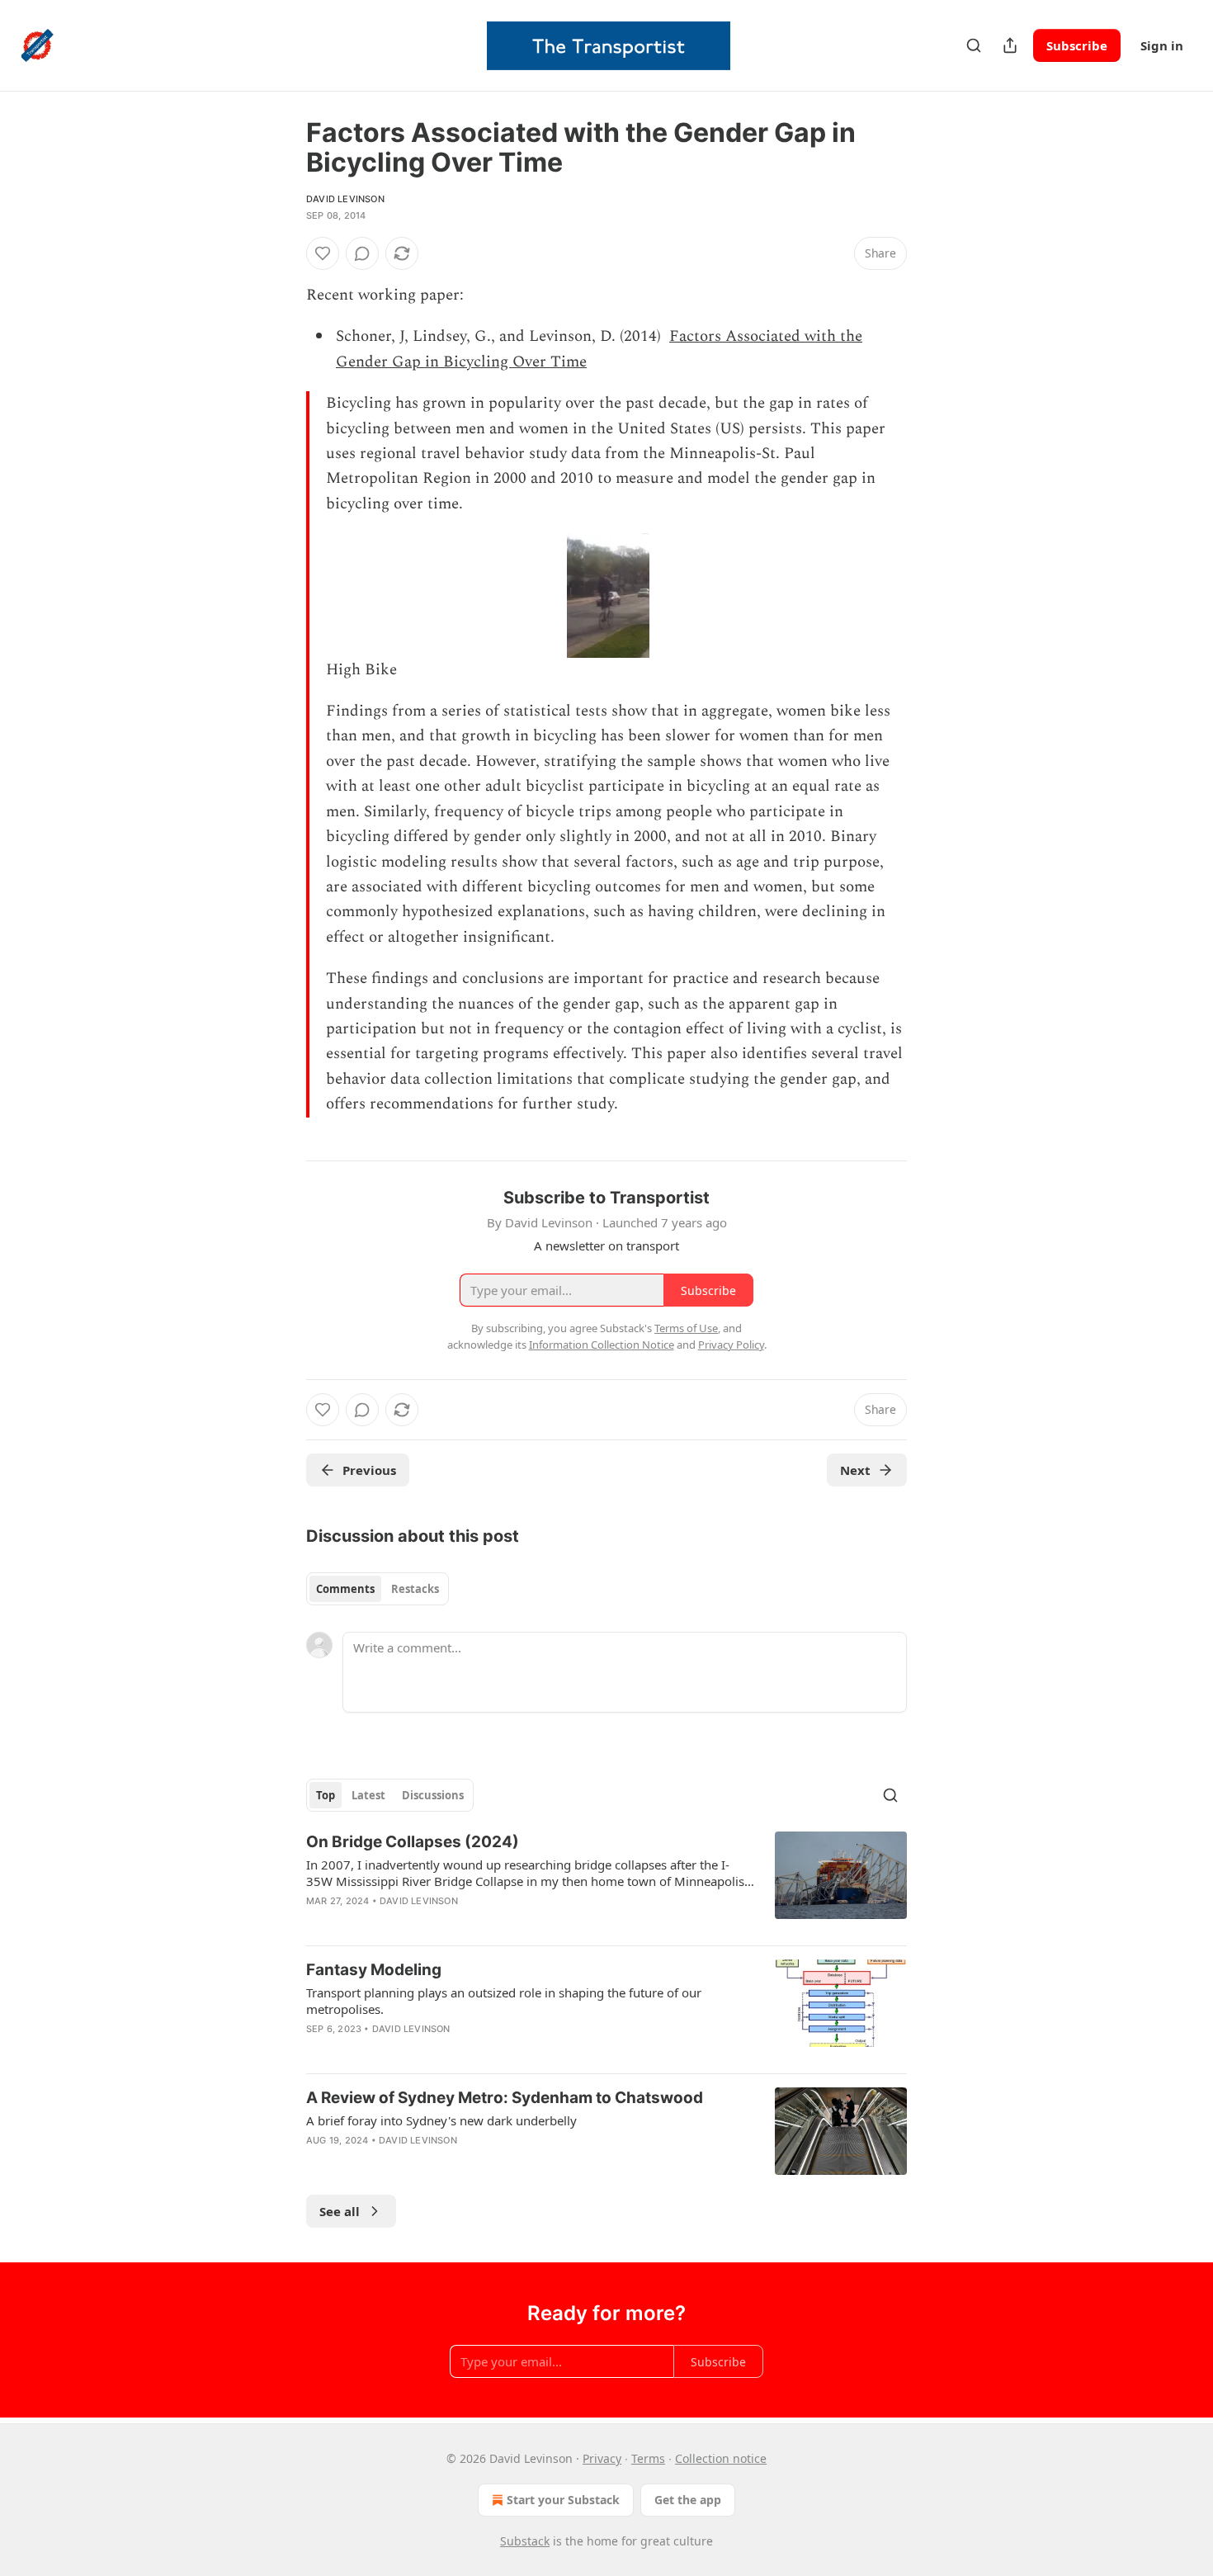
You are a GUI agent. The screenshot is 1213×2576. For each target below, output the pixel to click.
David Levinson (345, 199)
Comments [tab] (345, 1589)
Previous (369, 1470)
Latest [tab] (368, 1795)
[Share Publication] (1010, 45)
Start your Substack (563, 2500)
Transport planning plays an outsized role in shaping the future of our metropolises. (504, 2001)
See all (340, 2211)
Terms (648, 2458)
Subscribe (1077, 45)
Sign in (1162, 45)
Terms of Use (686, 1328)
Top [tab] (326, 1795)
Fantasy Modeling (374, 1970)
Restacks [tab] (415, 1589)
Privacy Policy (731, 1345)
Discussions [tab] (433, 1795)
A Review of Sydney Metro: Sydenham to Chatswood (505, 2098)
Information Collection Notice (602, 1345)
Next (855, 1470)
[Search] (974, 45)
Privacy (602, 2458)
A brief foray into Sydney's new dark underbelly (441, 2120)
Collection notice (721, 2458)
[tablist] (378, 1589)
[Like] (323, 253)
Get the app (688, 2500)
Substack (525, 2541)
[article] (606, 1882)
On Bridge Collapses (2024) (413, 1842)
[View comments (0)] (362, 253)
